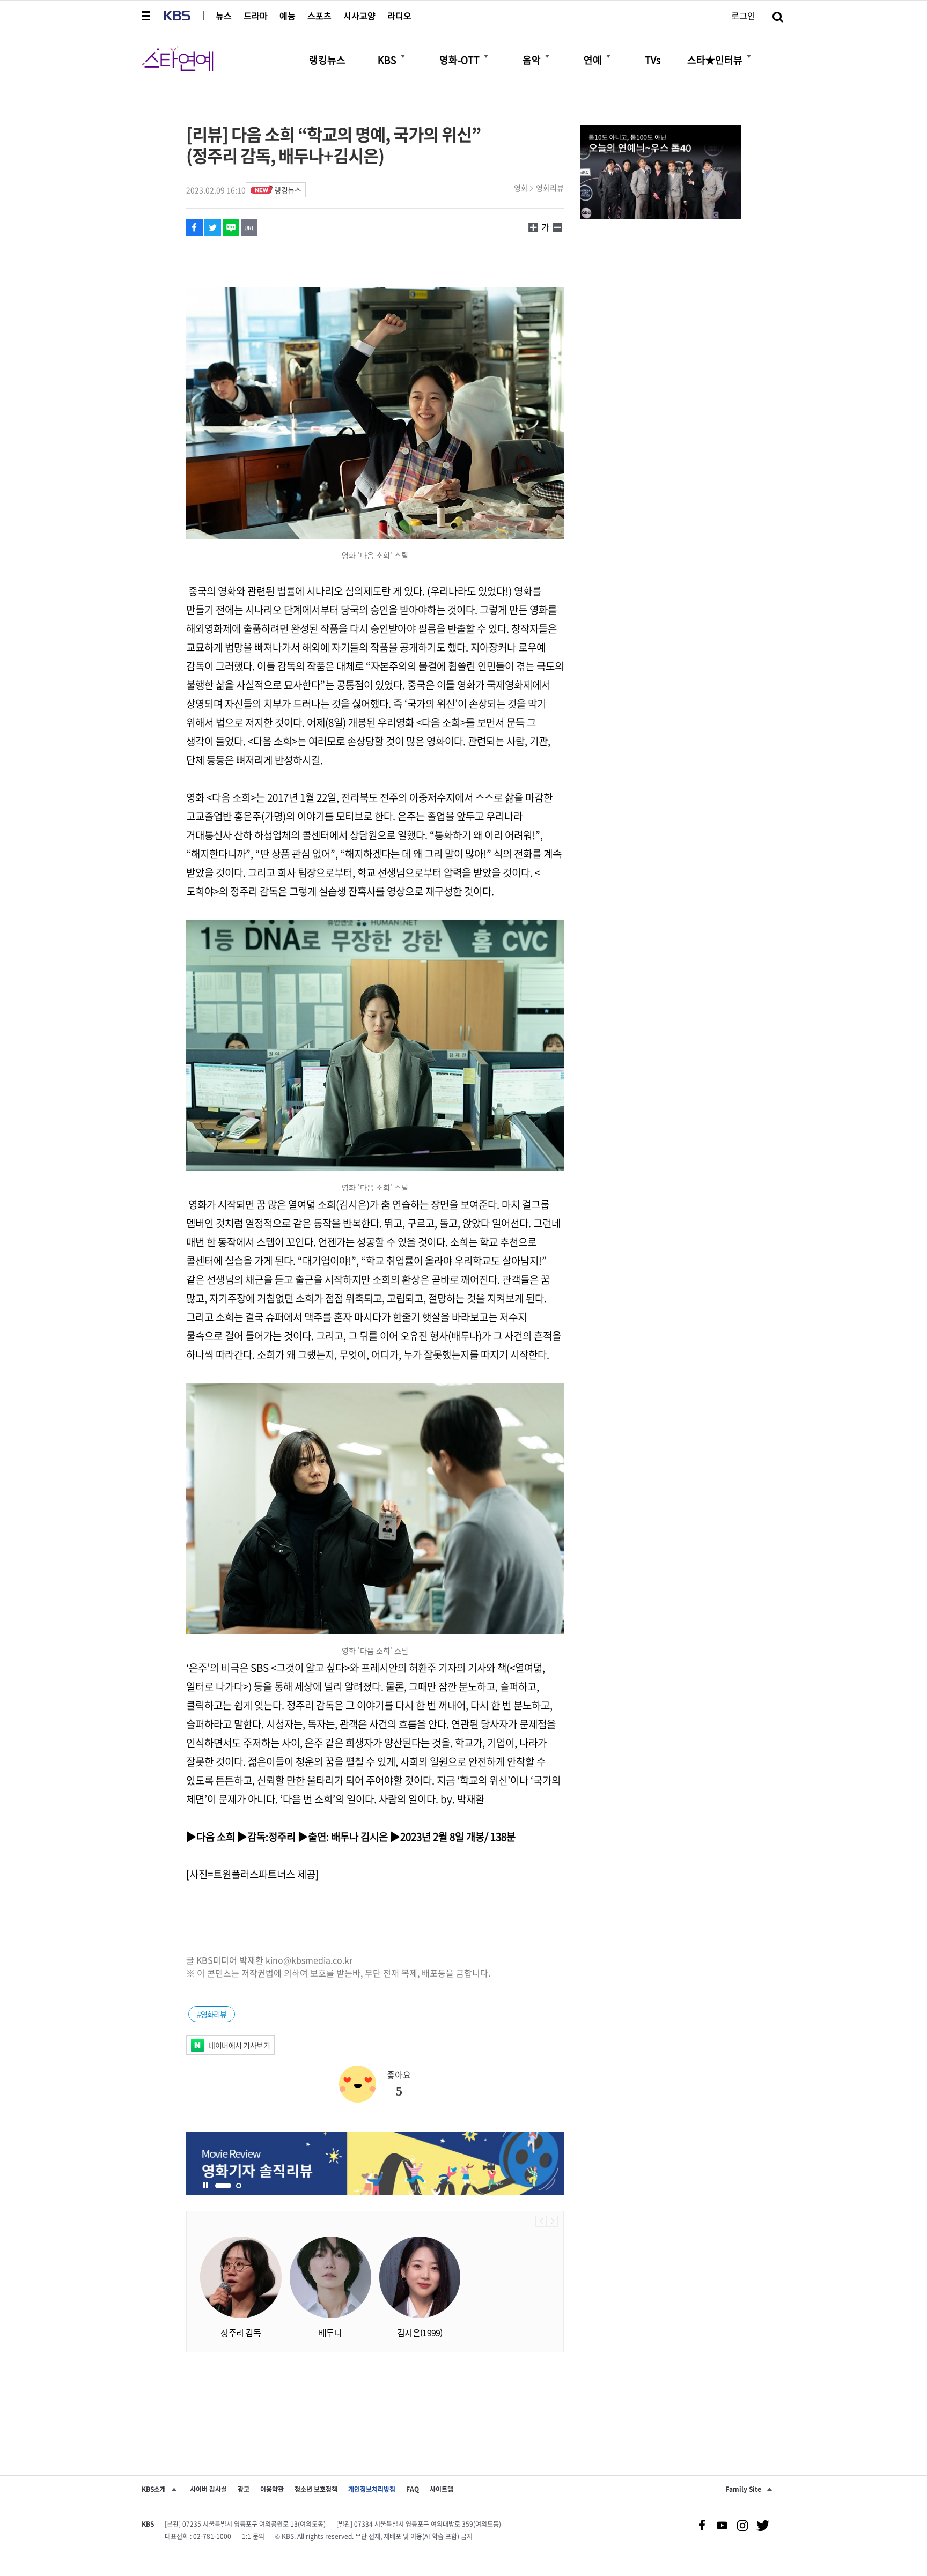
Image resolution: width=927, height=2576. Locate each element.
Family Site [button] (743, 2489)
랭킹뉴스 (288, 190)
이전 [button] (541, 2221)
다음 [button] (552, 2221)
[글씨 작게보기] (533, 227)
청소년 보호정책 (316, 2489)
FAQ (413, 2489)
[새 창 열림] (194, 228)
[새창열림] (375, 2163)
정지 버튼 (205, 2186)
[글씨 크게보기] (557, 227)
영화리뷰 (550, 188)
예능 (288, 16)
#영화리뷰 (212, 2014)
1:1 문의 (253, 2536)
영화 (521, 188)
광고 (244, 2489)
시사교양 (359, 16)
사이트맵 (442, 2489)
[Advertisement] (375, 2395)
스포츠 (319, 16)
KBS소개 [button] (154, 2489)
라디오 (399, 16)
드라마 (256, 16)
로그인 (743, 16)
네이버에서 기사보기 (239, 2045)
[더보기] (403, 56)
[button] (147, 16)
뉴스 (224, 16)
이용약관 (272, 2489)
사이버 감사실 (208, 2489)
